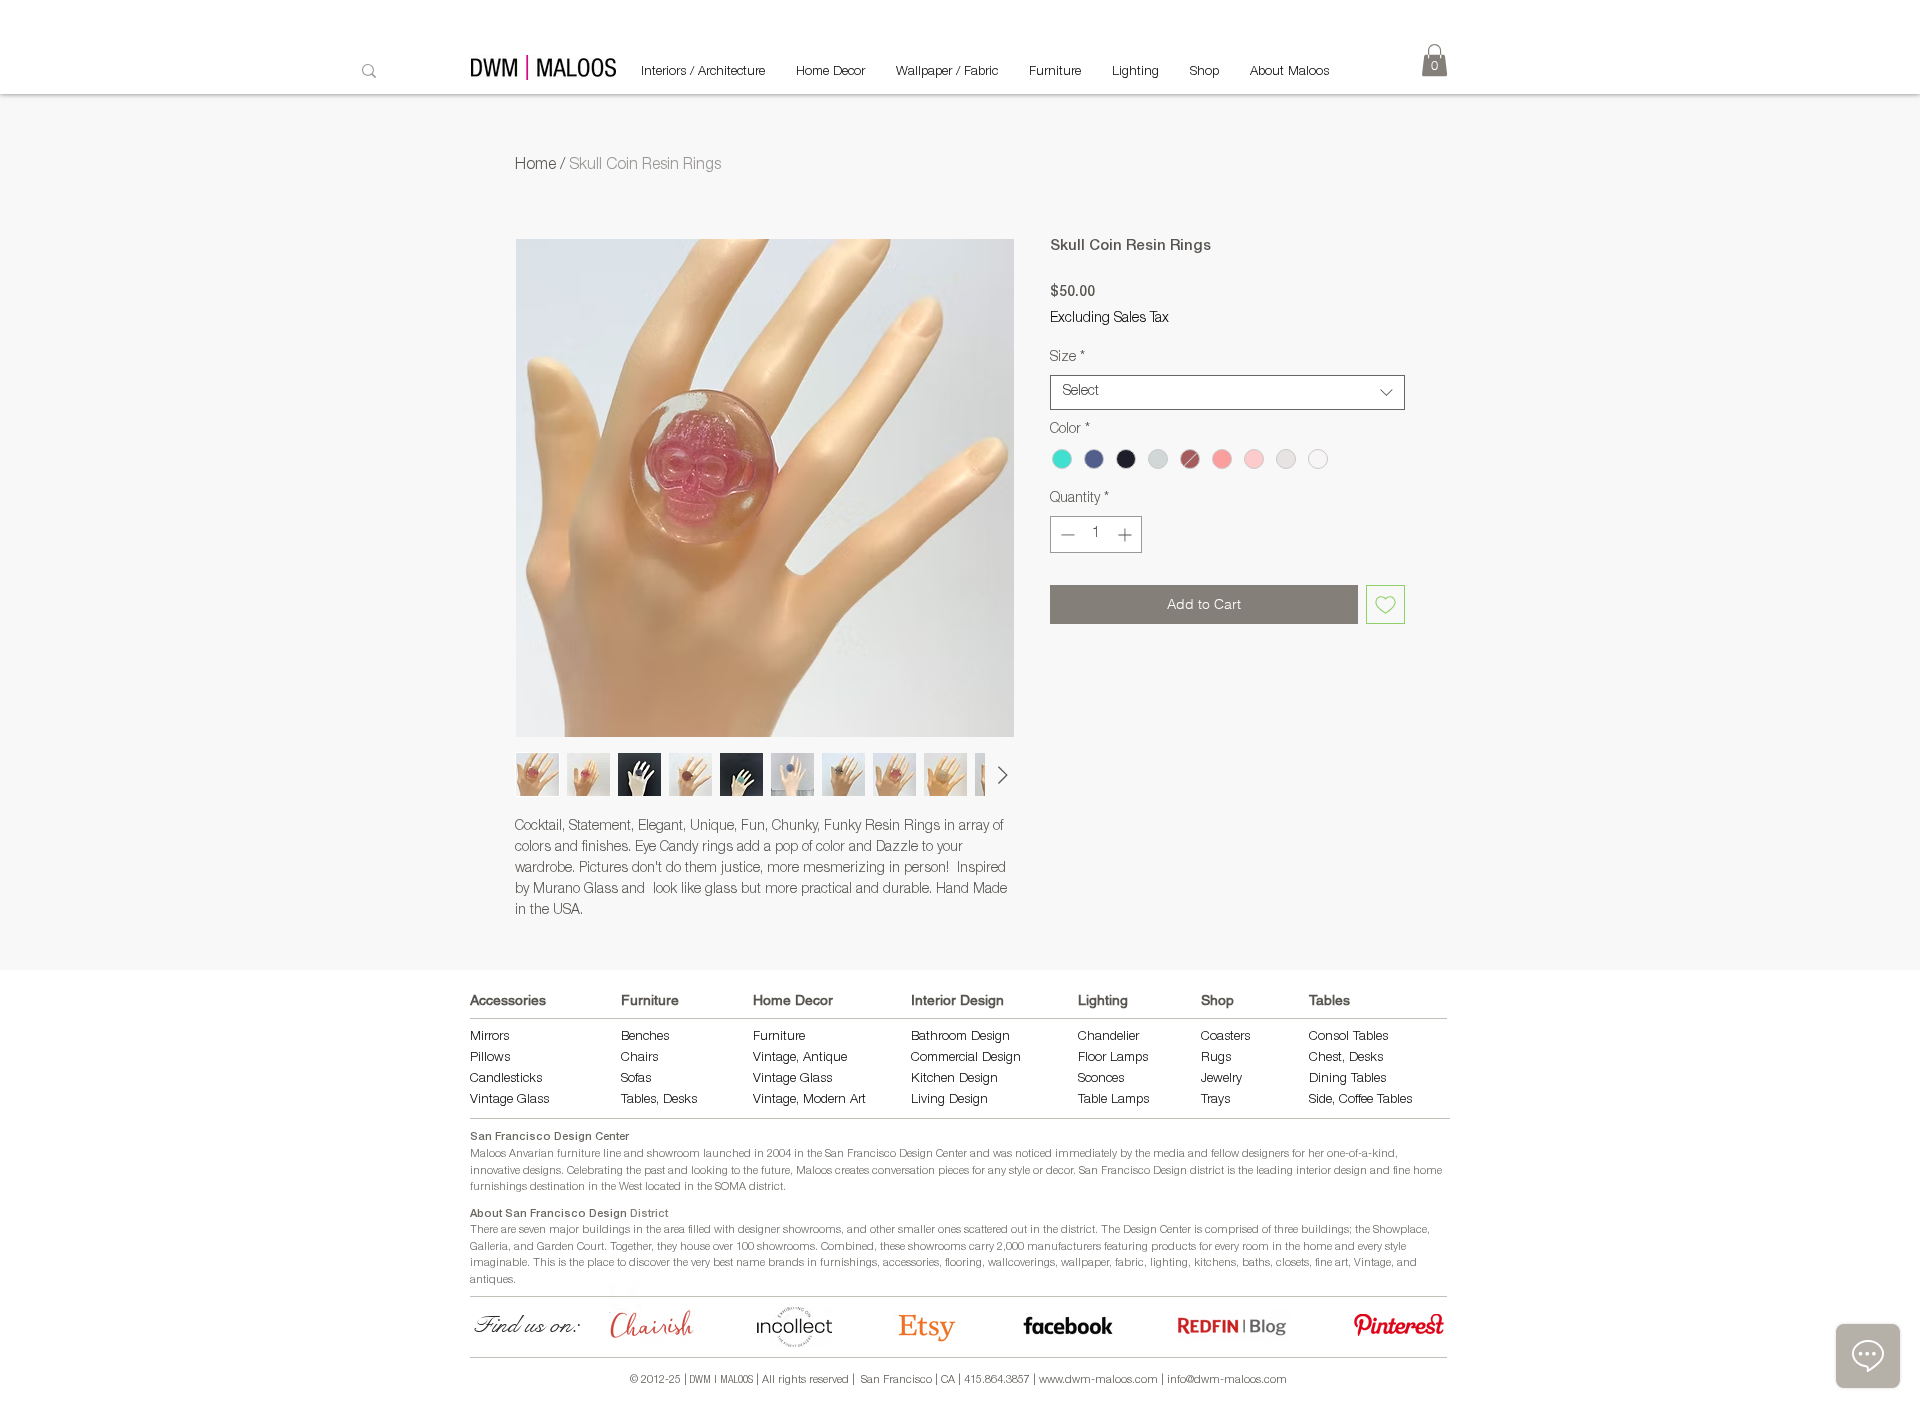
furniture (578, 1154)
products (1173, 1247)
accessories (911, 1263)
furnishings (848, 1263)
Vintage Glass (509, 1100)
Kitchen (935, 1079)
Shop (1217, 1000)
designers (1265, 1154)
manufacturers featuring (1087, 1247)
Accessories (508, 1000)
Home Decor (793, 1000)
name (750, 1263)
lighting (1169, 1263)
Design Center (1158, 1230)
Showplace (1400, 1230)
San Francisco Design (1133, 1171)
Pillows (490, 1058)
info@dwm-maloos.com (1227, 1380)
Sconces (1101, 1079)
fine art (1331, 1263)
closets (1292, 1263)
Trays (1215, 1100)
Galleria (489, 1247)
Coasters (1225, 1037)
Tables (1329, 1000)
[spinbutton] (1096, 534)
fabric (1129, 1263)
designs (542, 1171)
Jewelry (1221, 1079)
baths (1256, 1263)
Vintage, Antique (800, 1058)
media (1169, 1154)
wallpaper (1085, 1263)
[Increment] (1126, 534)
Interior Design (957, 1000)
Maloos (814, 1171)
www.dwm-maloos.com (1098, 1380)
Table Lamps (1113, 1100)
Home (535, 166)
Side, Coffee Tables (1362, 1100)
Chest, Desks (1346, 1058)
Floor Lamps (1113, 1058)
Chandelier (1108, 1037)
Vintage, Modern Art (809, 1100)
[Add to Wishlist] (1385, 604)
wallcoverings (1021, 1263)
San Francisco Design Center (549, 1137)
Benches (645, 1037)
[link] (1434, 60)
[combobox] (1227, 392)
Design (978, 1079)
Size (1067, 358)
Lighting (1103, 1000)
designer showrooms (789, 1230)
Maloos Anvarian (512, 1154)
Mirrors (489, 1037)
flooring (963, 1263)
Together (630, 1247)
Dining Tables (1347, 1079)
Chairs (639, 1058)
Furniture (650, 1000)
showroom (673, 1154)
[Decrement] (1065, 534)
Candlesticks (506, 1079)
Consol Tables (1348, 1037)
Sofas (636, 1079)
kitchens (1215, 1263)
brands (786, 1263)
